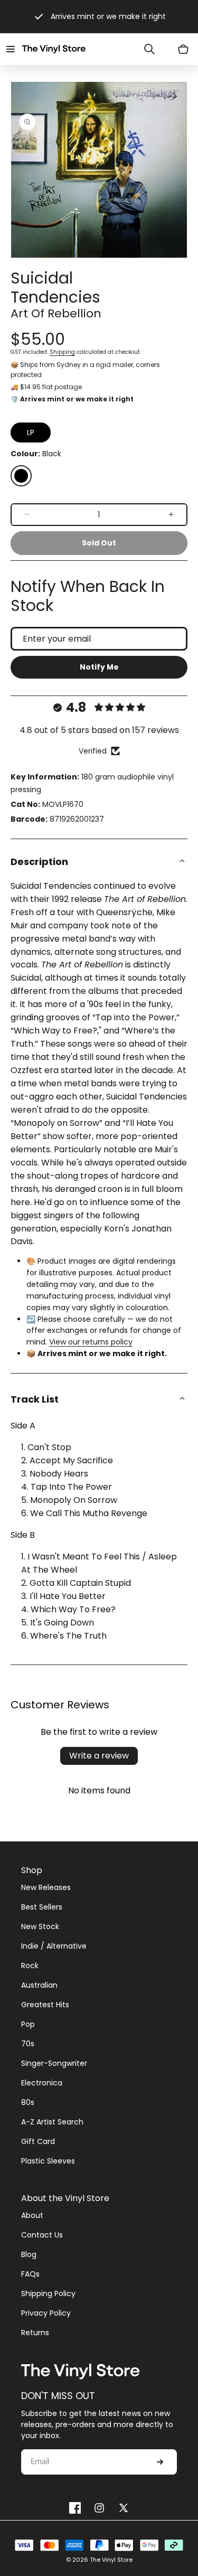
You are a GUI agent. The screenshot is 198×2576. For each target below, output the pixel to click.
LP (31, 433)
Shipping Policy (48, 2293)
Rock (30, 1966)
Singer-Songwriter (54, 2063)
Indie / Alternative (54, 1946)
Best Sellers (42, 1907)
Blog (29, 2254)
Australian (39, 1985)
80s (28, 2102)
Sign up (160, 2462)
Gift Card (38, 2141)
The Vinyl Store (111, 2560)
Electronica (42, 2083)
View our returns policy (91, 1342)
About (32, 2215)
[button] (11, 49)
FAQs (30, 2274)
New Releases (46, 1887)
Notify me (99, 667)
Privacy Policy (46, 2313)
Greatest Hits (45, 2005)
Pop (28, 2024)
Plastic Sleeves (48, 2161)
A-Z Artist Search (52, 2122)
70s (28, 2044)
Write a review (99, 1756)
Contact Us (42, 2235)
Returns (35, 2333)
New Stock (40, 1926)
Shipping (62, 352)
